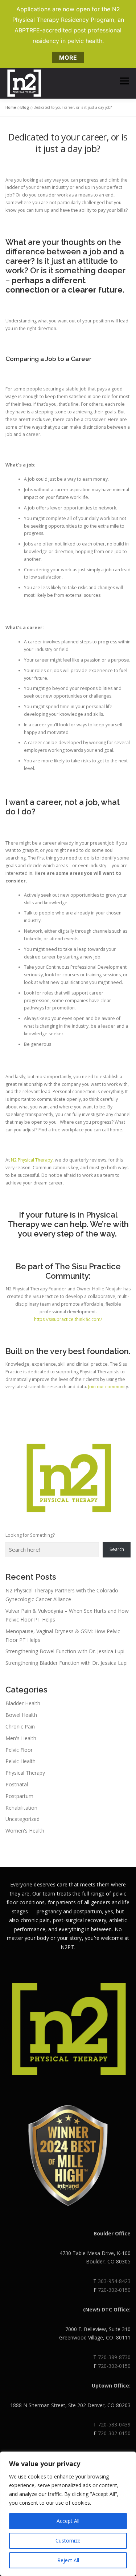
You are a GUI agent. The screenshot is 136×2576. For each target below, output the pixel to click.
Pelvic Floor (19, 1750)
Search (117, 1549)
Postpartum (19, 1796)
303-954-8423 (114, 2281)
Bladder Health (23, 1703)
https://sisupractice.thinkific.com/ (68, 1319)
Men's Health (21, 1738)
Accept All (68, 2521)
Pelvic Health (20, 1761)
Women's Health (25, 1831)
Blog (25, 107)
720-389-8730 (114, 2357)
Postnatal (17, 1784)
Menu (124, 81)
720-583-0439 (114, 2424)
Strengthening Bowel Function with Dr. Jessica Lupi (65, 1651)
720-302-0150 (114, 2290)
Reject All (68, 2560)
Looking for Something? (30, 1535)
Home (11, 107)
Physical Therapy (25, 1773)
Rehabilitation (21, 1808)
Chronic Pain (20, 1726)
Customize (68, 2541)
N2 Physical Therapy (32, 1160)
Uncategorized (22, 1819)
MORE (68, 57)
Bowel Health (21, 1715)
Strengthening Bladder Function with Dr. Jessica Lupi (67, 1663)
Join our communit (106, 1387)
